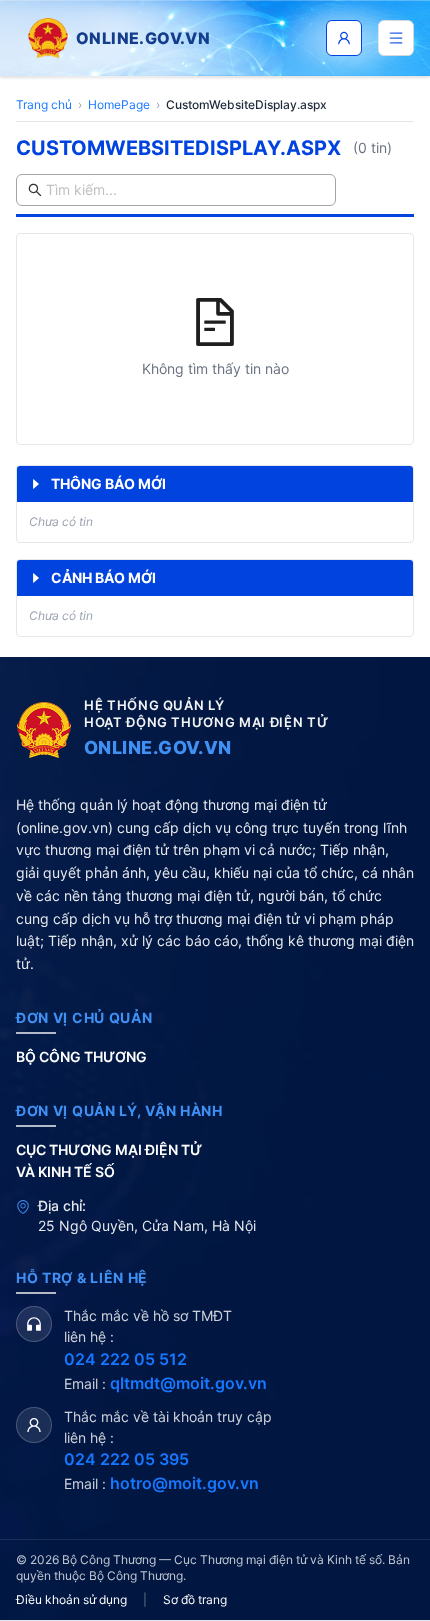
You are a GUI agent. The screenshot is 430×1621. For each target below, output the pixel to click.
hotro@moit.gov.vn (184, 1483)
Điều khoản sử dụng (71, 1599)
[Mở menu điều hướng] (396, 38)
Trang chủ (44, 104)
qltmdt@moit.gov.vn (188, 1383)
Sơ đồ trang (195, 1599)
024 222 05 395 (126, 1459)
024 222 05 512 (125, 1359)
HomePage (119, 104)
